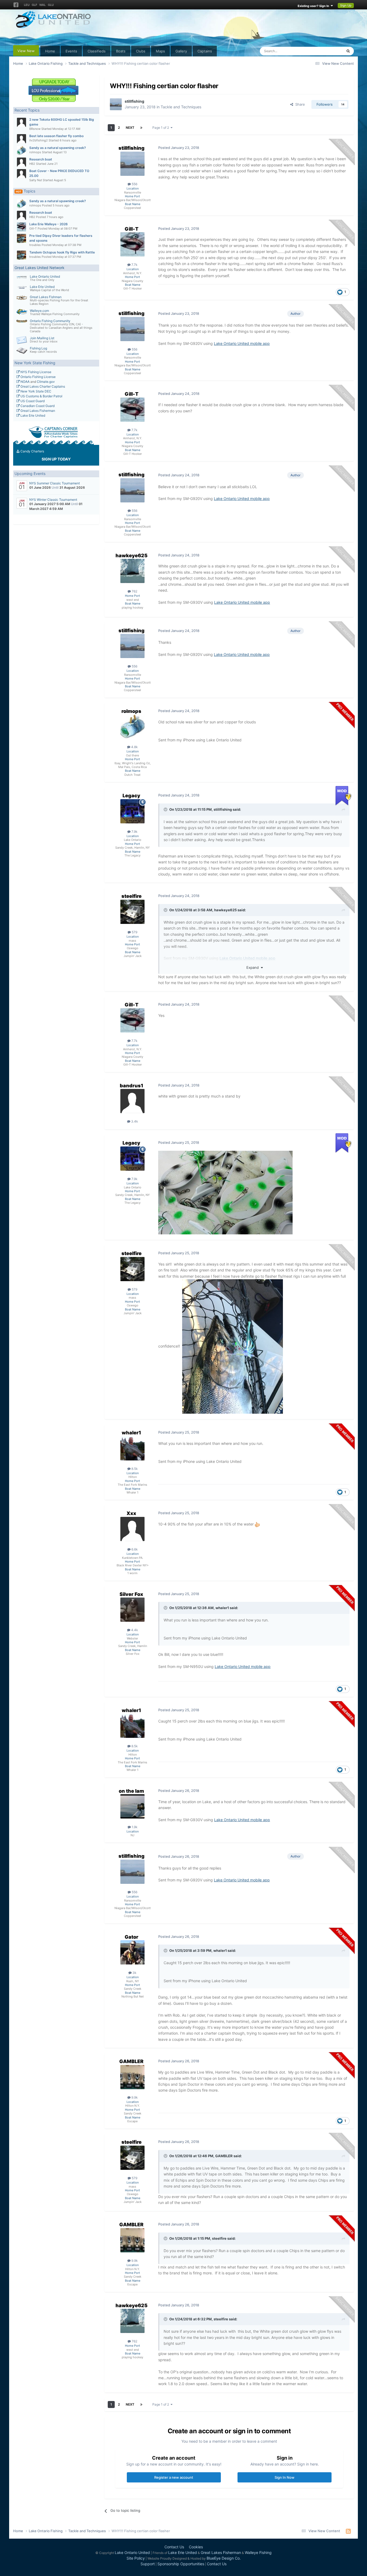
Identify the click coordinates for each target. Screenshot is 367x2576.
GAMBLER (131, 2061)
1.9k (134, 1827)
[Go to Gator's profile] (132, 1952)
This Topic (327, 51)
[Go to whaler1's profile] (132, 1448)
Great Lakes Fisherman (37, 411)
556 (134, 184)
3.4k (134, 1121)
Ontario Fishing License (38, 377)
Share (299, 104)
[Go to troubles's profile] (21, 238)
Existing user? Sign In (314, 6)
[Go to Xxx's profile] (132, 1529)
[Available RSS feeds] (348, 2531)
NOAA (25, 382)
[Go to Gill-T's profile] (21, 227)
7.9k (134, 832)
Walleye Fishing (258, 2552)
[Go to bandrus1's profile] (132, 1101)
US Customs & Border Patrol (41, 396)
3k (134, 1973)
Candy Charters (32, 451)
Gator (132, 1937)
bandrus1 (132, 1086)
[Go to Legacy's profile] (132, 811)
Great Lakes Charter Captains (42, 386)
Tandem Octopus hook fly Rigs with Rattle (62, 252)
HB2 (32, 164)
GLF (34, 5)
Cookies (196, 2547)
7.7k (134, 265)
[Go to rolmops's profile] (21, 151)
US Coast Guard (32, 401)
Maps (160, 51)
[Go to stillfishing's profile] (116, 104)
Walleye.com (39, 311)
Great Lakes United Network (39, 268)
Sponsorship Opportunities (181, 2564)
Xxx (131, 1513)
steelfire (132, 896)
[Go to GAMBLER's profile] (132, 2077)
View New (26, 51)
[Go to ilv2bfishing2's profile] (21, 139)
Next (130, 128)
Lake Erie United (42, 287)
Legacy (131, 796)
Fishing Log (38, 348)
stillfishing (134, 101)
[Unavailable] (225, 1192)
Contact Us (174, 2547)
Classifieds (97, 51)
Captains (205, 51)
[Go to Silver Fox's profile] (132, 1610)
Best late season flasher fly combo (56, 136)
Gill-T (33, 228)
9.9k (134, 2097)
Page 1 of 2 (161, 128)
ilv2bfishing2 (39, 140)
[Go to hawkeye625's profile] (132, 571)
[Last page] (141, 128)
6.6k (134, 1549)
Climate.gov (46, 382)
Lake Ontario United (45, 276)
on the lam (131, 1791)
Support (148, 2564)
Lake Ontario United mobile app (242, 343)
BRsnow (35, 129)
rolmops (35, 152)
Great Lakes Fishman (46, 297)
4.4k (134, 1630)
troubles (35, 245)
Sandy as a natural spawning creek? (58, 148)
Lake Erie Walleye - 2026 (48, 224)
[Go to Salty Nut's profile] (21, 174)
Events (71, 51)
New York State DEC (35, 391)
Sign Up (346, 5)
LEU (27, 5)
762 (134, 591)
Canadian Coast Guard (37, 406)
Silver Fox (131, 1594)
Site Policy (136, 2558)
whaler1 (131, 1433)
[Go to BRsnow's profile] (21, 122)
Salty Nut (36, 180)
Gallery (181, 51)
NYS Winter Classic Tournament (53, 500)
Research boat (41, 159)
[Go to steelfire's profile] (132, 912)
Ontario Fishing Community (50, 321)
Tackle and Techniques (181, 107)
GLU (51, 5)
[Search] (348, 51)
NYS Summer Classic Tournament (55, 483)
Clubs (141, 51)
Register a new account (174, 2477)
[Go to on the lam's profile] (132, 1806)
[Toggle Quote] (166, 809)
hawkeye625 (132, 555)
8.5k (134, 1469)
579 (134, 932)
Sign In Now (285, 2477)
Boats (121, 51)
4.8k (134, 747)
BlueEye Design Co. (224, 2558)
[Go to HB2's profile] (21, 162)
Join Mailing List (42, 338)
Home (50, 51)
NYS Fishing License (35, 372)
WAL (42, 5)
